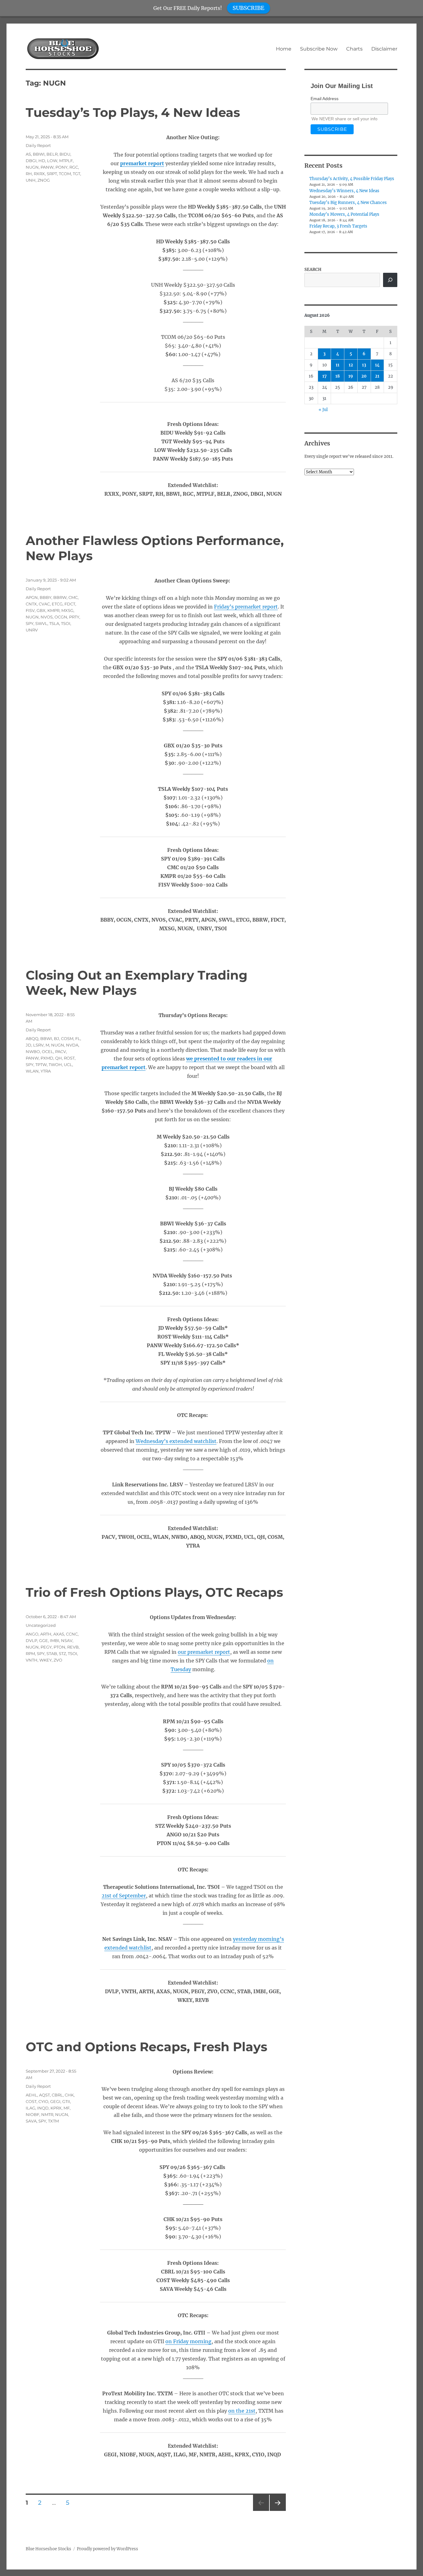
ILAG (31, 2108)
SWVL (41, 623)
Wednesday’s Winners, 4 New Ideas (344, 191)
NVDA (72, 1045)
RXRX (39, 174)
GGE (44, 1640)
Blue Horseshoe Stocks (48, 2549)
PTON (59, 1647)
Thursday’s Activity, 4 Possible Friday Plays (352, 179)
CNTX (31, 604)
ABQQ (32, 1038)
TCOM (65, 174)
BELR (52, 154)
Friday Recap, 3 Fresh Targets (338, 226)
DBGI (31, 161)
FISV (30, 610)
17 (325, 376)
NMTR (47, 2114)
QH (59, 1058)
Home (284, 49)
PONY (61, 167)
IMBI (55, 1640)
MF (67, 2108)
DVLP (31, 1640)
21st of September (124, 1896)
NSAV (67, 1640)
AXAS (59, 1634)
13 (364, 365)
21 (377, 376)
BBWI (39, 154)
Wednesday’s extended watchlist (176, 1441)
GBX (41, 610)
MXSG (67, 610)
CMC (73, 597)
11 (338, 365)
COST (31, 2101)
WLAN (32, 1071)
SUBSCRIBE (249, 8)
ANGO (32, 1634)
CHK (69, 2095)
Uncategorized (41, 1625)
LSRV (38, 1045)
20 (364, 376)
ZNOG (44, 180)
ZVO (58, 1660)
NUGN (32, 167)
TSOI (66, 623)
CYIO (43, 2101)
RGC (74, 167)
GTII (66, 2101)
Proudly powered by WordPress (107, 2549)
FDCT (70, 604)
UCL (68, 1064)
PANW (47, 167)
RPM (30, 1653)
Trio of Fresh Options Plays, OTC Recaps (154, 1592)
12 (351, 365)
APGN (32, 597)
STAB (52, 1653)
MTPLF (66, 161)
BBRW (60, 597)
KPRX (56, 2108)
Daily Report (38, 145)
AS (28, 154)
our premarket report (204, 1652)
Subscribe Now (319, 49)
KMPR (53, 610)
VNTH (32, 1660)
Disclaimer (384, 49)
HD (42, 161)
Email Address (325, 99)
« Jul (323, 410)
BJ (57, 1038)
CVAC (44, 604)
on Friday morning (188, 2341)
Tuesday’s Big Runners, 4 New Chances (348, 203)
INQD (43, 2108)
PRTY (74, 617)
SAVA (31, 2121)
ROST (69, 1058)
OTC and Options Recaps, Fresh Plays (146, 2047)
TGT (76, 174)
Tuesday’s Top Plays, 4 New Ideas (133, 112)
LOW (52, 161)
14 (377, 365)
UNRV (32, 630)
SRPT (52, 174)
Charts (354, 49)
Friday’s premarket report (246, 607)
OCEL (48, 1051)
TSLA (54, 623)
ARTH (46, 1634)
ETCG (57, 604)
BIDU (65, 154)
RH (29, 174)
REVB (73, 1647)
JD (28, 1045)
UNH (31, 180)
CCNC (72, 1634)
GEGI (55, 2101)
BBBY (46, 597)
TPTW (41, 1064)
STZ (62, 1653)
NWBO (33, 1051)
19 (351, 376)
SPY (30, 623)
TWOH (55, 1064)
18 (338, 376)
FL (78, 1038)
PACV (61, 1051)
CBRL (57, 2095)
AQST (44, 2095)
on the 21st (242, 2411)
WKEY (46, 1660)
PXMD (47, 1058)
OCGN (61, 617)
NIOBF (33, 2114)
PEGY (46, 1647)
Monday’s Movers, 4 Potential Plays (344, 214)
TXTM (53, 2121)
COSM (67, 1038)
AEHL (31, 2095)
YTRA (46, 1071)
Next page (278, 2511)
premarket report (142, 163)
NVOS (47, 617)
